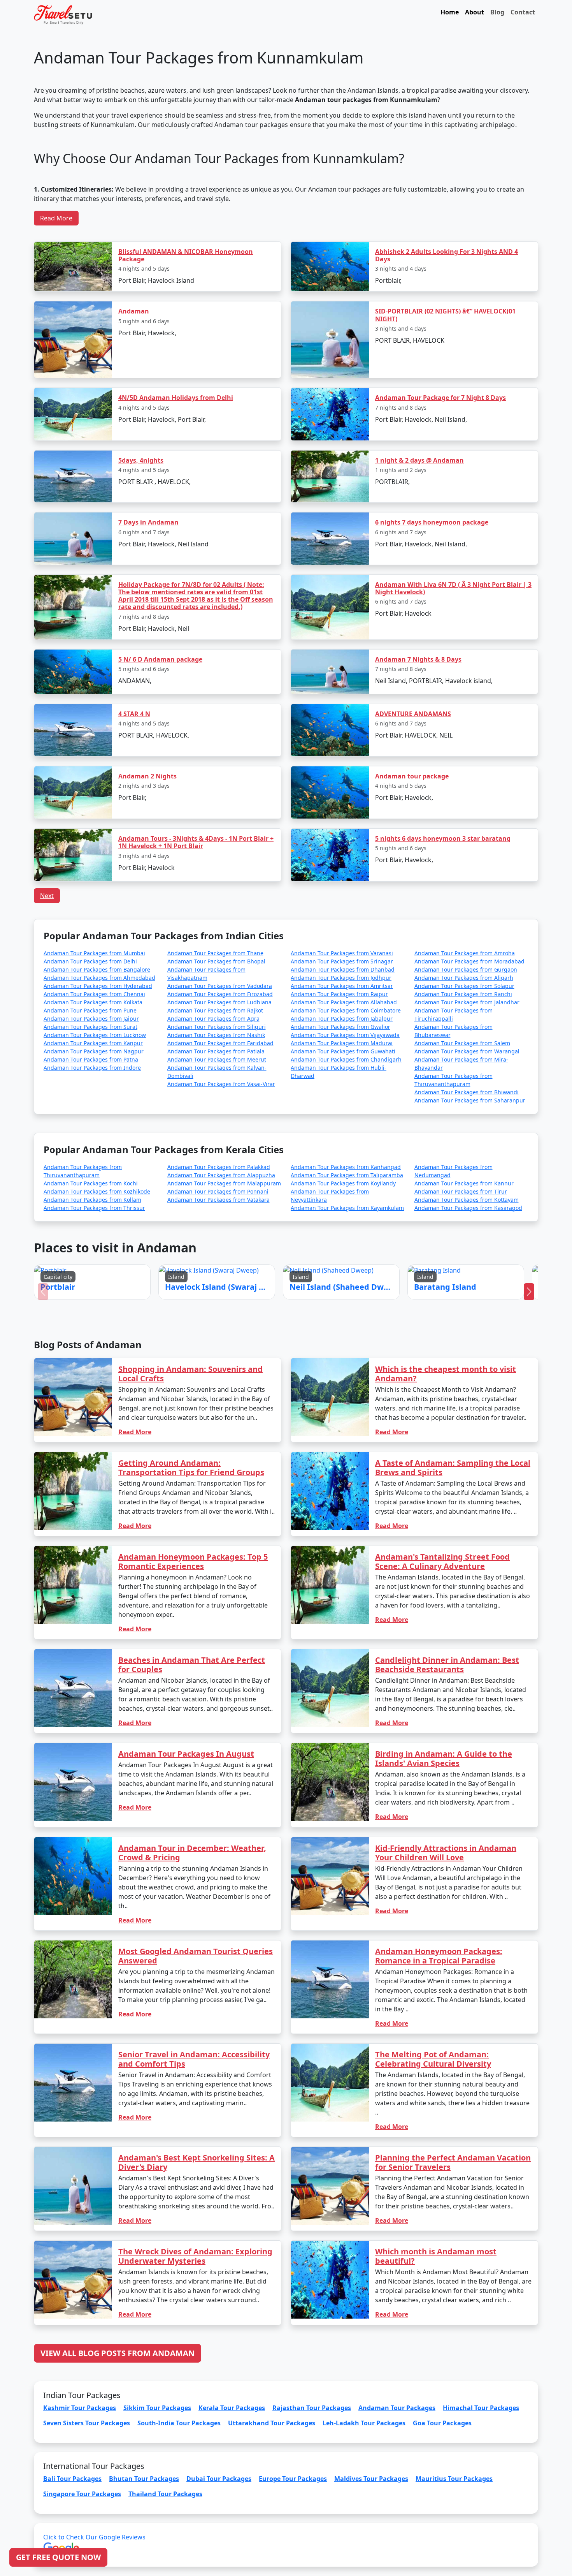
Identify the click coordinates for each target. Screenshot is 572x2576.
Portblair (225, 1301)
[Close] (374, 1205)
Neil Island (303, 1301)
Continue (227, 1323)
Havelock (264, 1301)
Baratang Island (344, 1301)
